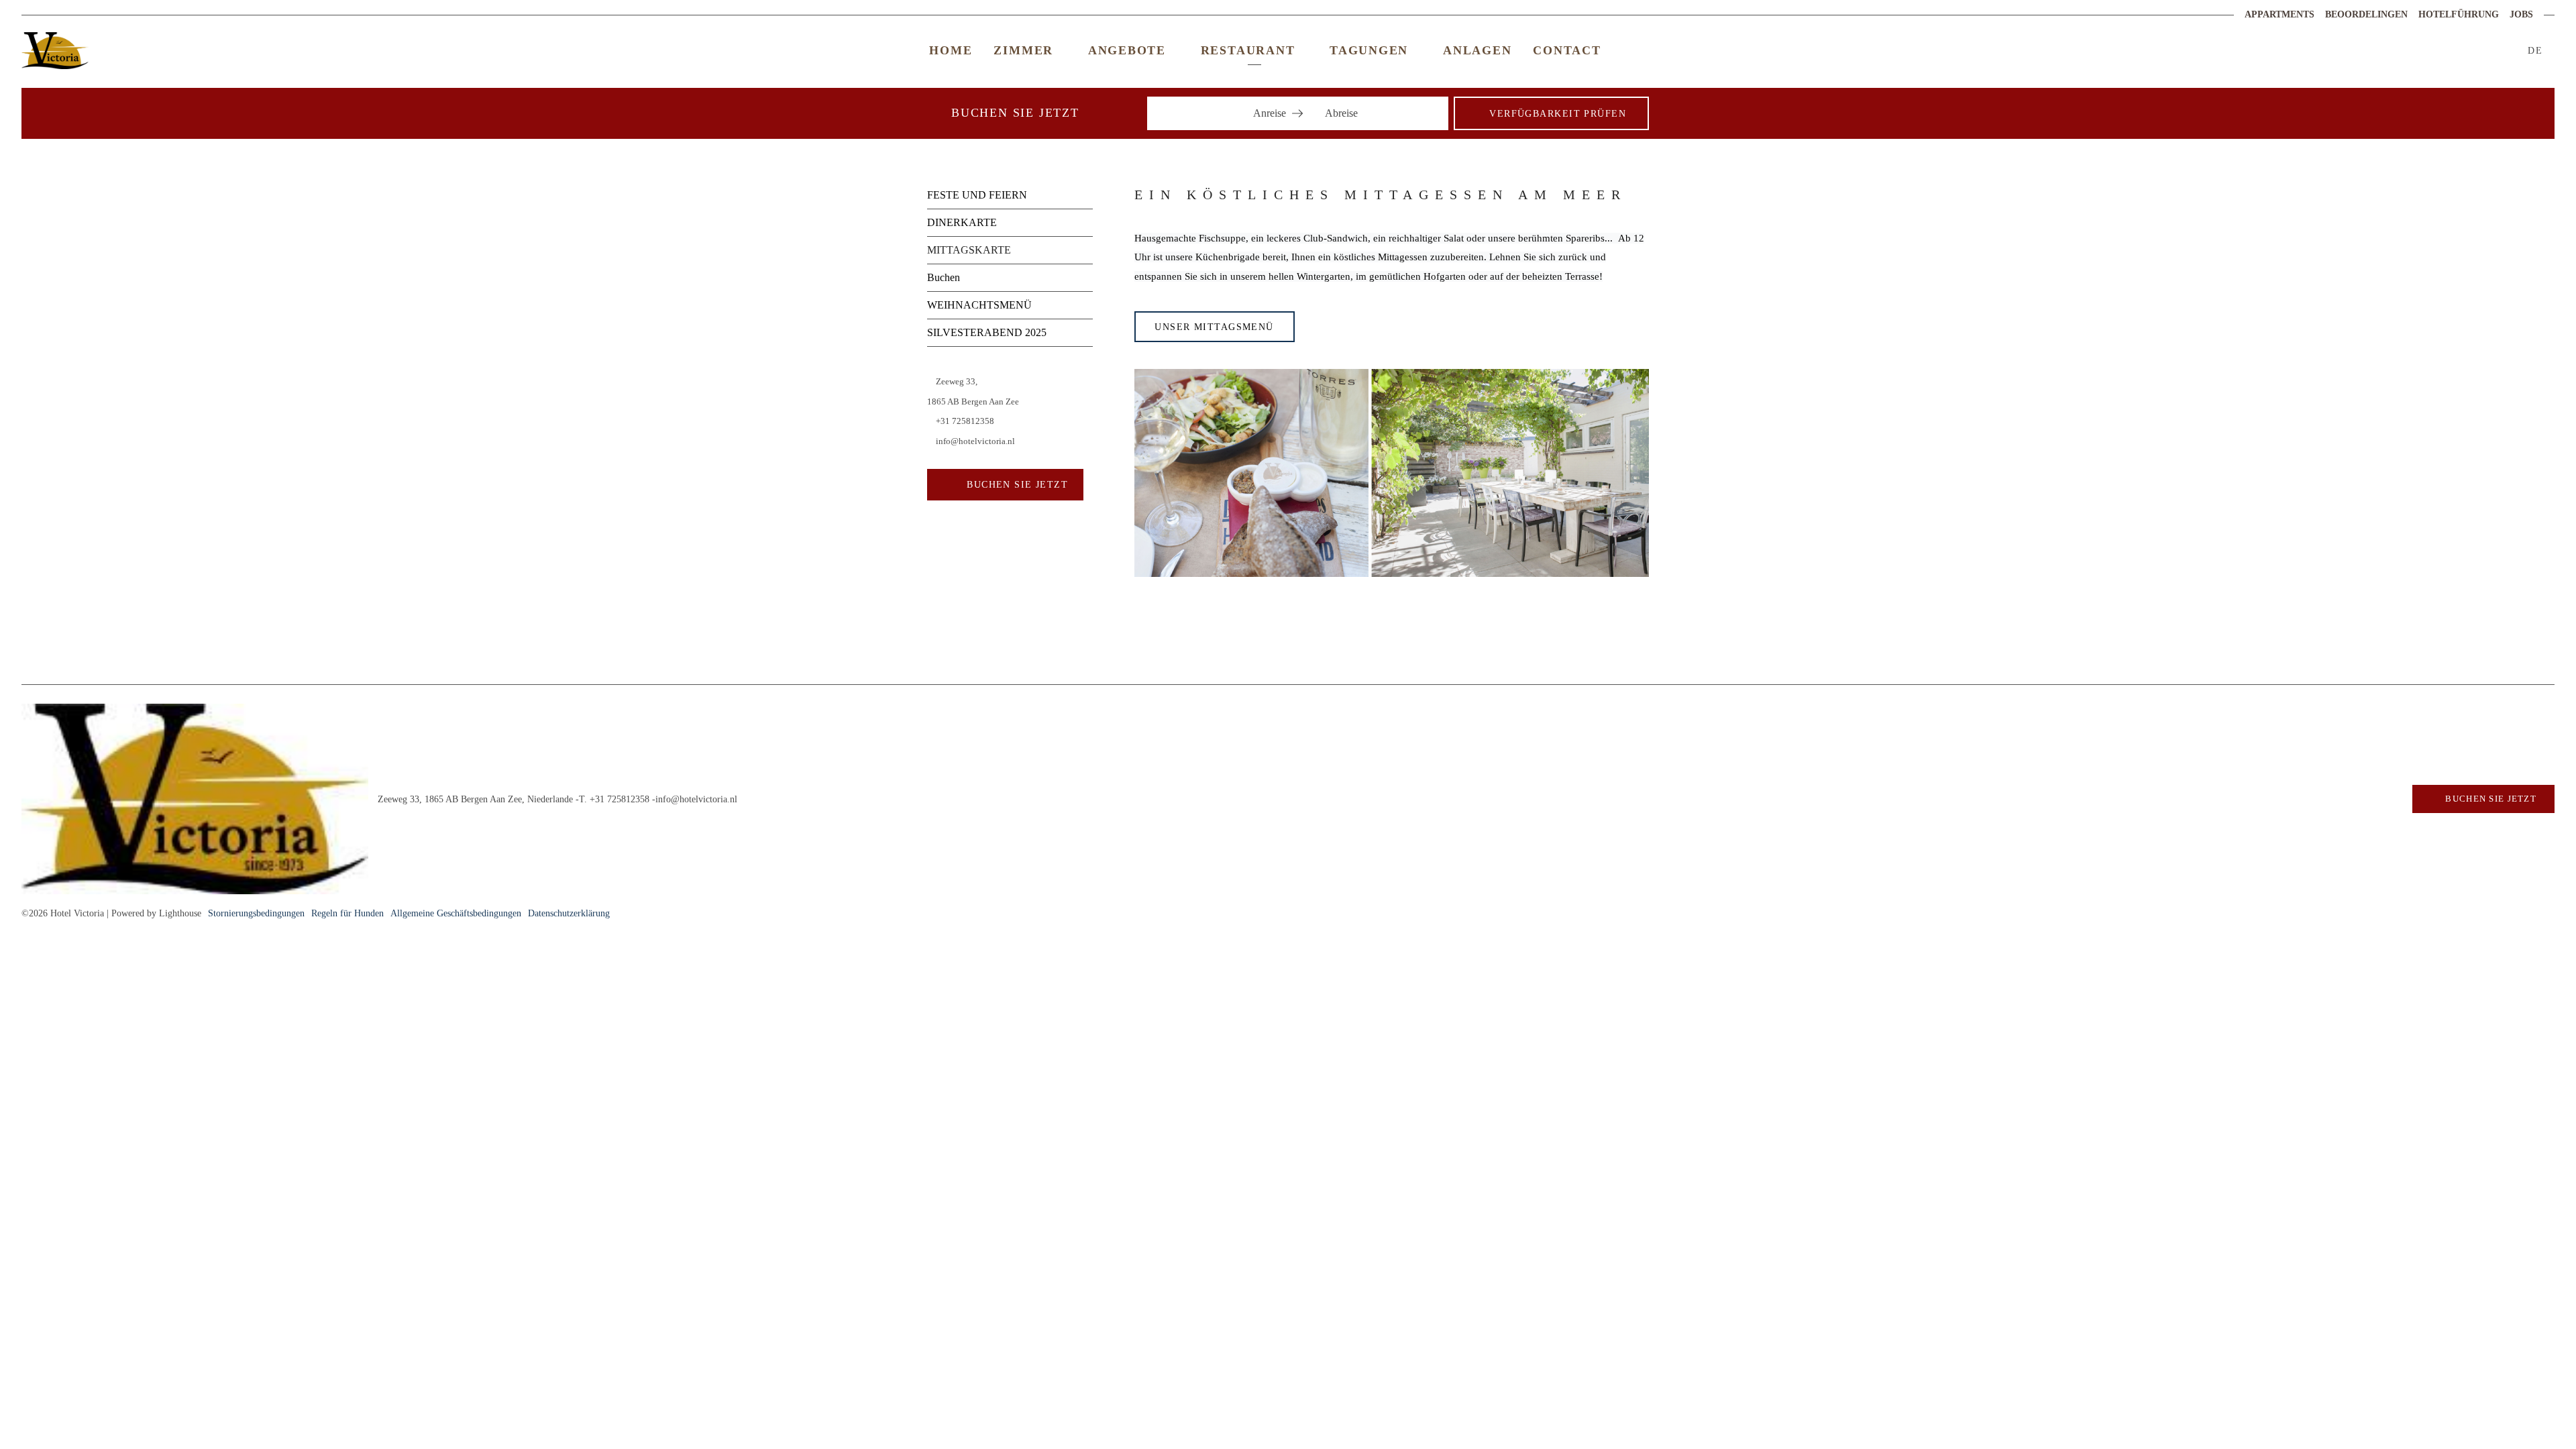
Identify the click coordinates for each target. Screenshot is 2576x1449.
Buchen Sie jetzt (1016, 484)
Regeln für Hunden (347, 913)
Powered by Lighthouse (156, 913)
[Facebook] (2439, 50)
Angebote (1127, 50)
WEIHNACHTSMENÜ (979, 305)
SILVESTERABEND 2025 (987, 332)
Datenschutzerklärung (569, 913)
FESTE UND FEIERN (977, 195)
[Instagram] (2456, 50)
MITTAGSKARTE (969, 250)
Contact (1567, 50)
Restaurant (1248, 50)
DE (2537, 50)
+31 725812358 (964, 421)
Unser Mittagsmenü (1214, 327)
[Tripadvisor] (2473, 50)
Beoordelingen (2366, 14)
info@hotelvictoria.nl (974, 441)
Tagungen (1369, 50)
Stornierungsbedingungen (256, 913)
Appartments (2279, 14)
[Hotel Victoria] (1392, 472)
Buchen (944, 277)
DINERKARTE (962, 222)
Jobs (2521, 14)
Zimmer (1023, 50)
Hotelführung (2459, 14)
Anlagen (1477, 50)
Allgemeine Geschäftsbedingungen (456, 913)
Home (951, 50)
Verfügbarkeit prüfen (1558, 113)
